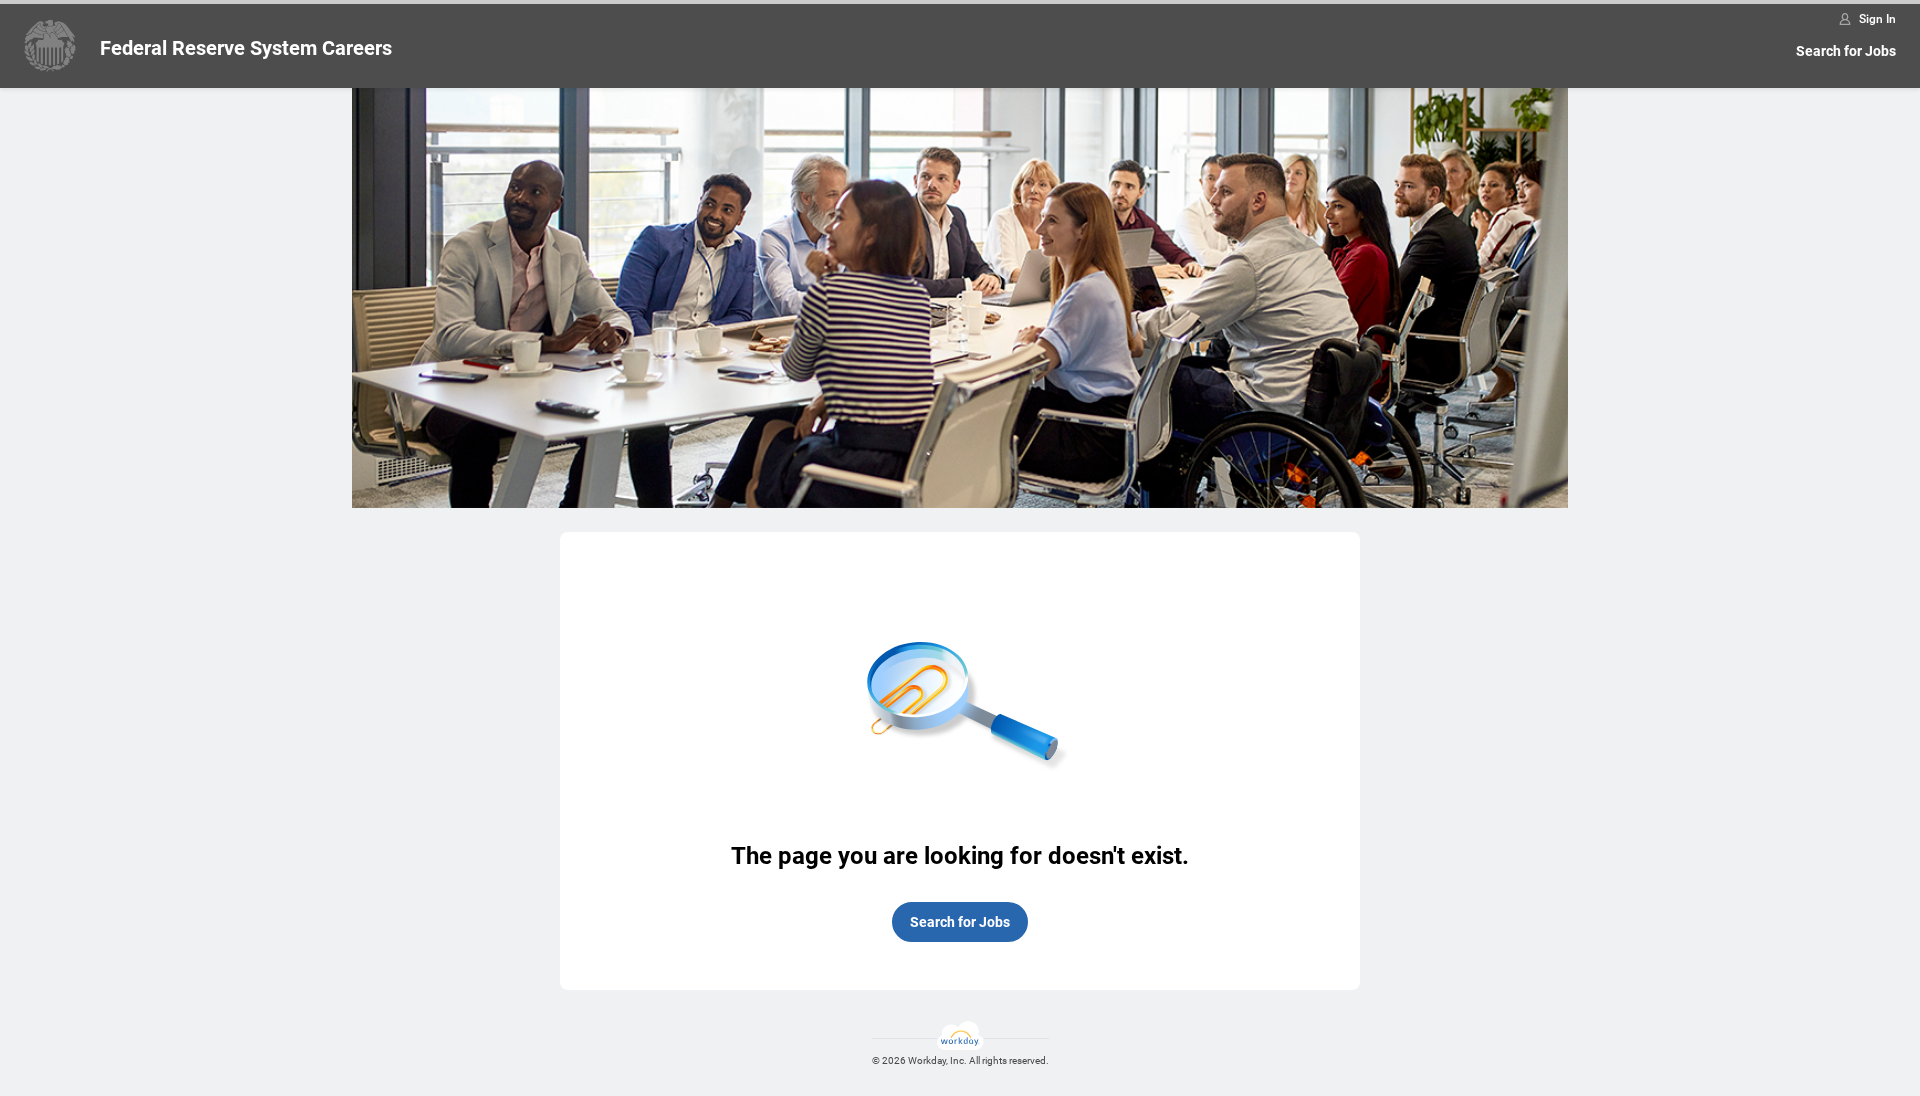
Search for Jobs (1846, 51)
